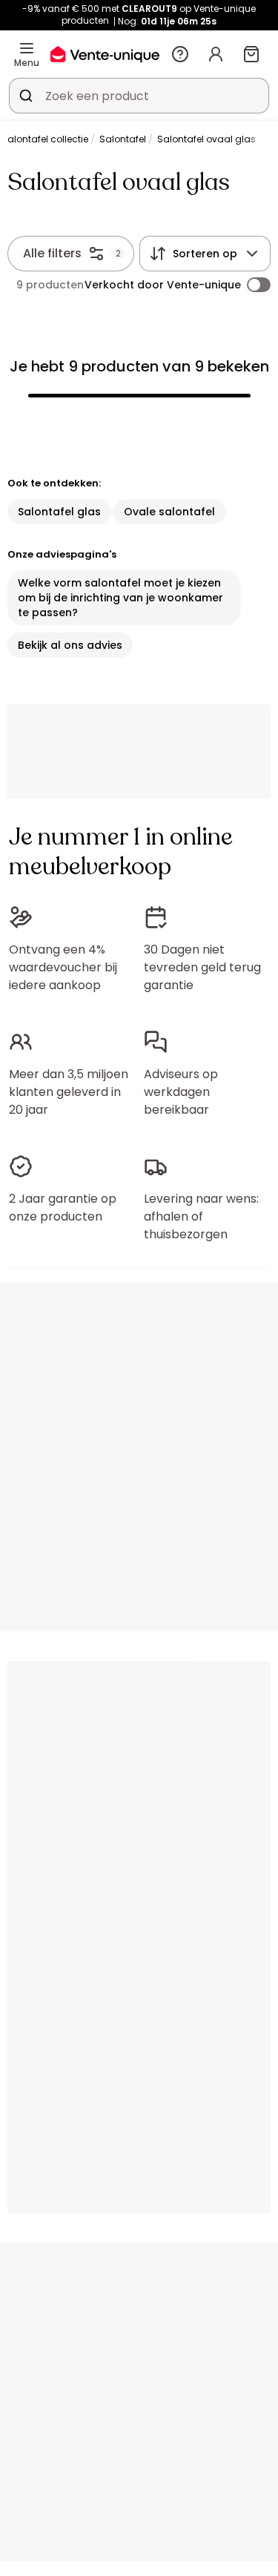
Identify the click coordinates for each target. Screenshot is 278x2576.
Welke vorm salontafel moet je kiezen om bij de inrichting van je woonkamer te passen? (120, 598)
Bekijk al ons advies (70, 645)
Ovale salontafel (169, 512)
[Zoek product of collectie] (26, 96)
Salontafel (123, 139)
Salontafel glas (59, 512)
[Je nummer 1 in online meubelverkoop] (105, 54)
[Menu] (27, 48)
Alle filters (52, 253)
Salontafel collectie (45, 139)
